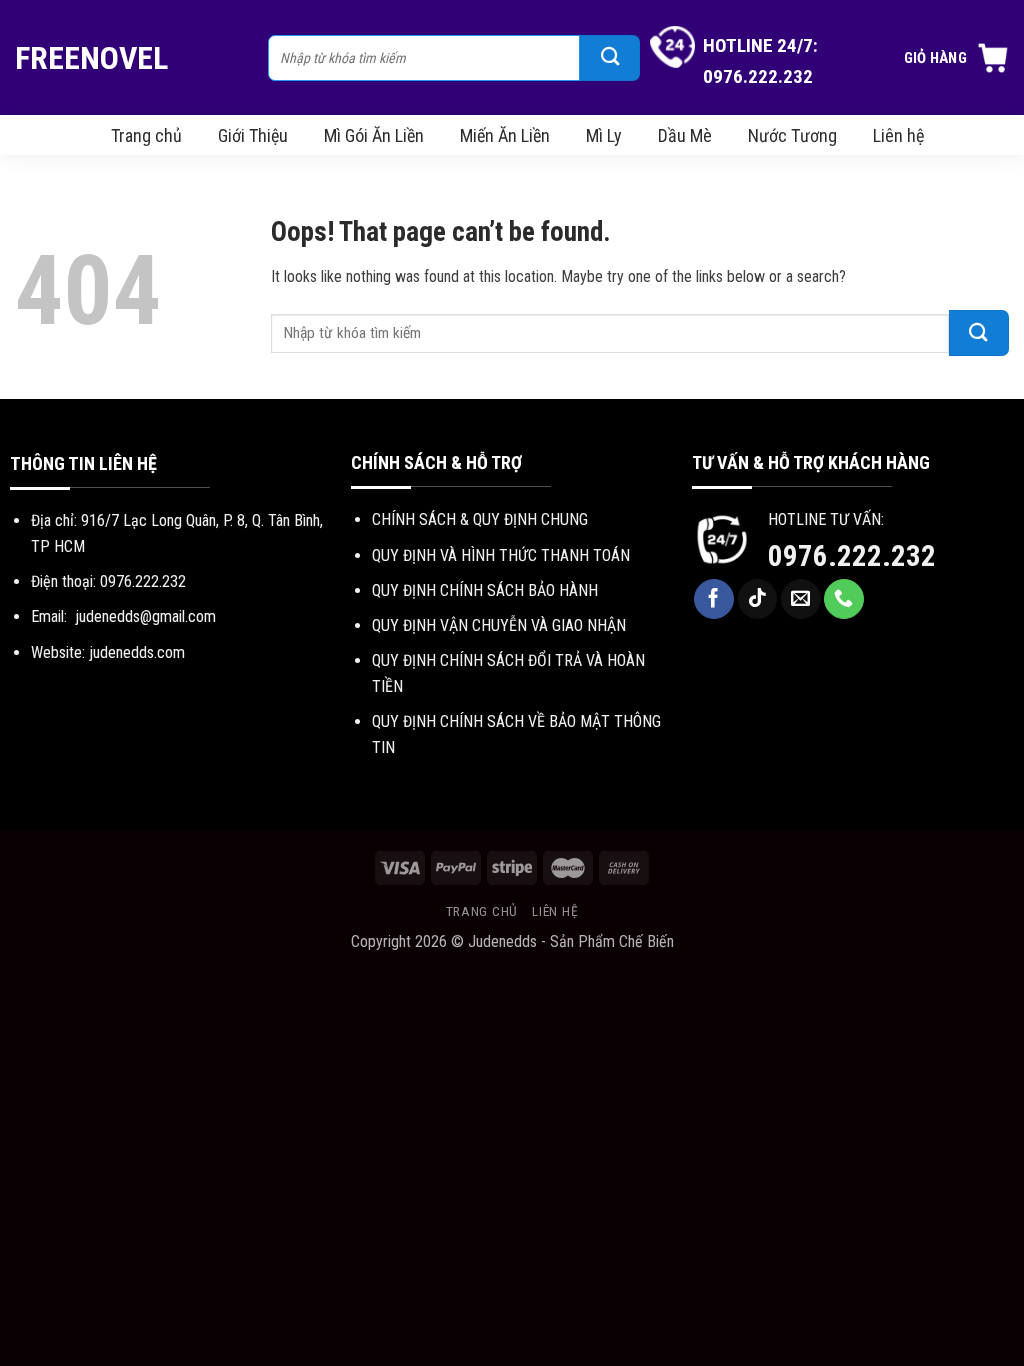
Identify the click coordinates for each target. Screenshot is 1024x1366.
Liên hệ (898, 135)
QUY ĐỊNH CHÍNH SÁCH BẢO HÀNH (485, 590)
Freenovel (91, 58)
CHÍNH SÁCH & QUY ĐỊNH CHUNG (480, 519)
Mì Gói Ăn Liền (374, 135)
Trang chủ (146, 135)
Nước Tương (792, 135)
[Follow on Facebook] (714, 599)
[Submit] (610, 58)
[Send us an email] (801, 599)
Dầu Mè (685, 135)
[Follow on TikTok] (758, 599)
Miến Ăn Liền (505, 135)
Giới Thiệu (253, 135)
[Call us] (844, 599)
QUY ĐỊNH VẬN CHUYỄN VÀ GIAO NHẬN (499, 625)
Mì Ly (604, 135)
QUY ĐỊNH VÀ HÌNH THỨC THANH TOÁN (501, 555)
